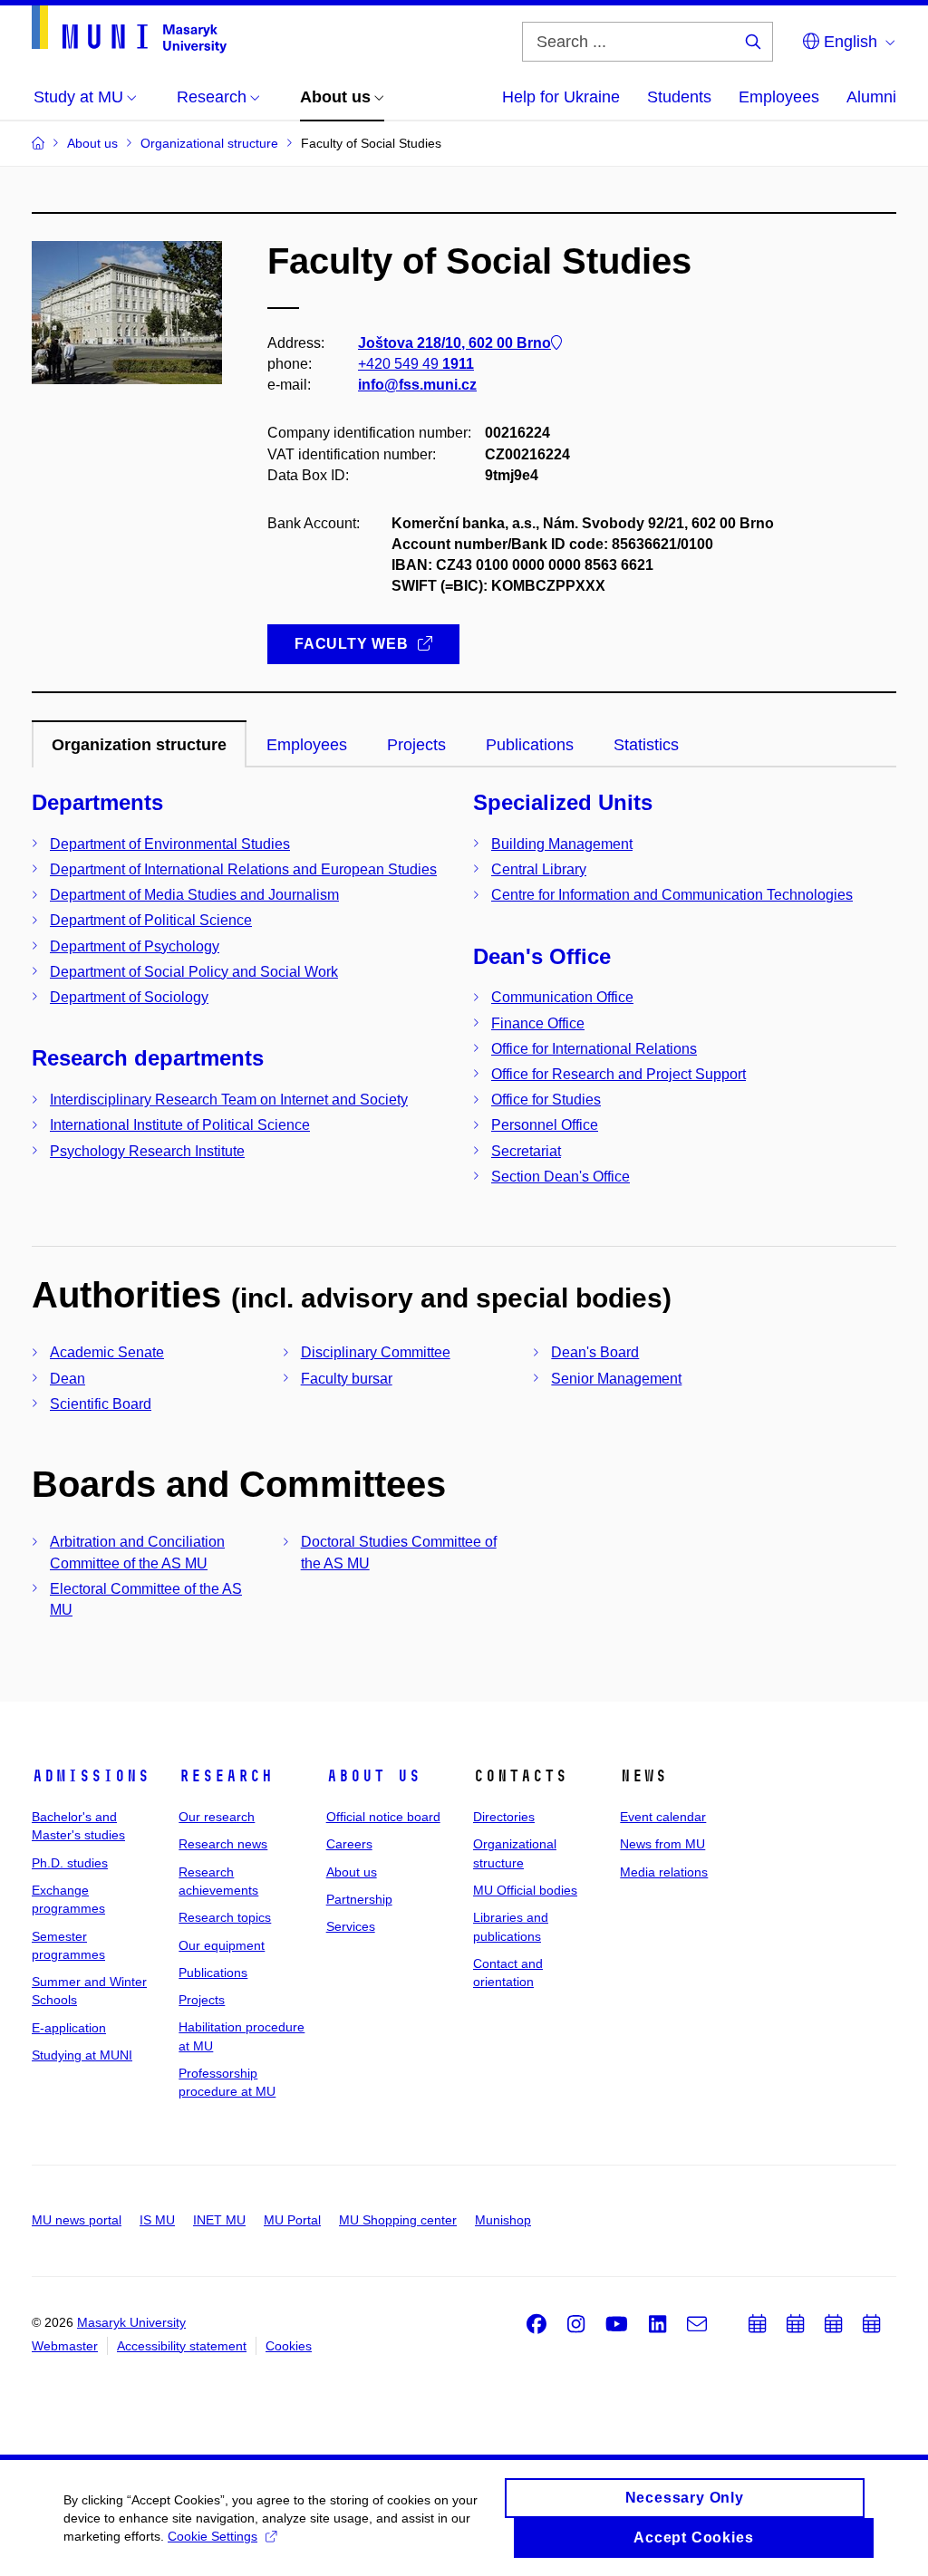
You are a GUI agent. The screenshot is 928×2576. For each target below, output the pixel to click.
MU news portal (77, 2220)
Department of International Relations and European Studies (243, 869)
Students (679, 97)
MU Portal (292, 2220)
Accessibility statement (182, 2346)
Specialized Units (563, 802)
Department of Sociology (129, 997)
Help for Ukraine (561, 97)
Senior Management (616, 1379)
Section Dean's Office (561, 1177)
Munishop (503, 2220)
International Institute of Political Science (180, 1125)
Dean (68, 1379)
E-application (69, 2028)
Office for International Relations (594, 1049)
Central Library (539, 869)
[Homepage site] (129, 29)
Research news (223, 1844)
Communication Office (562, 997)
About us (373, 1776)
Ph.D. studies (70, 1863)
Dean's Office (542, 956)
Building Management (562, 844)
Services (351, 1926)
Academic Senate (107, 1352)
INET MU (219, 2220)
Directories (504, 1817)
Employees (779, 97)
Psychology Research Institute (147, 1151)
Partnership (359, 1899)
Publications (213, 1973)
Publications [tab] (530, 745)
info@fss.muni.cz (417, 385)
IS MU (157, 2220)
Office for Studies (546, 1100)
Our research (217, 1817)
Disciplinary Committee (376, 1352)
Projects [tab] (416, 745)
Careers (349, 1844)
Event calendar (663, 1817)
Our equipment (222, 1945)
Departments (97, 802)
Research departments (148, 1058)
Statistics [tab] (646, 745)
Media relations (664, 1872)
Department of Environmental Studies (170, 844)
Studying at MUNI (82, 2055)
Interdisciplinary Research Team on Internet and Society (229, 1100)
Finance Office (538, 1023)
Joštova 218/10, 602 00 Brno (454, 343)
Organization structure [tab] (139, 745)
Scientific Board (101, 1404)
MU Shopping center (398, 2220)
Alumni (871, 97)
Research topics (225, 1917)
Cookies (289, 2346)
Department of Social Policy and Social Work (194, 972)
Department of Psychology (135, 946)
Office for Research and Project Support (619, 1074)
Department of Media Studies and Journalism (194, 895)
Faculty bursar (347, 1379)
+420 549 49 (416, 364)
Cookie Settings (213, 2536)
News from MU (662, 1844)
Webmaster (65, 2346)
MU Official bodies (525, 1890)
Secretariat (526, 1151)
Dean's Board (595, 1352)
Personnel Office (545, 1125)
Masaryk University (131, 2322)
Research (226, 1776)
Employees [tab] (307, 745)
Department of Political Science (151, 920)
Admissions (91, 1776)
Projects (202, 2000)
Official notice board (383, 1817)
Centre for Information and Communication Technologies (672, 895)
